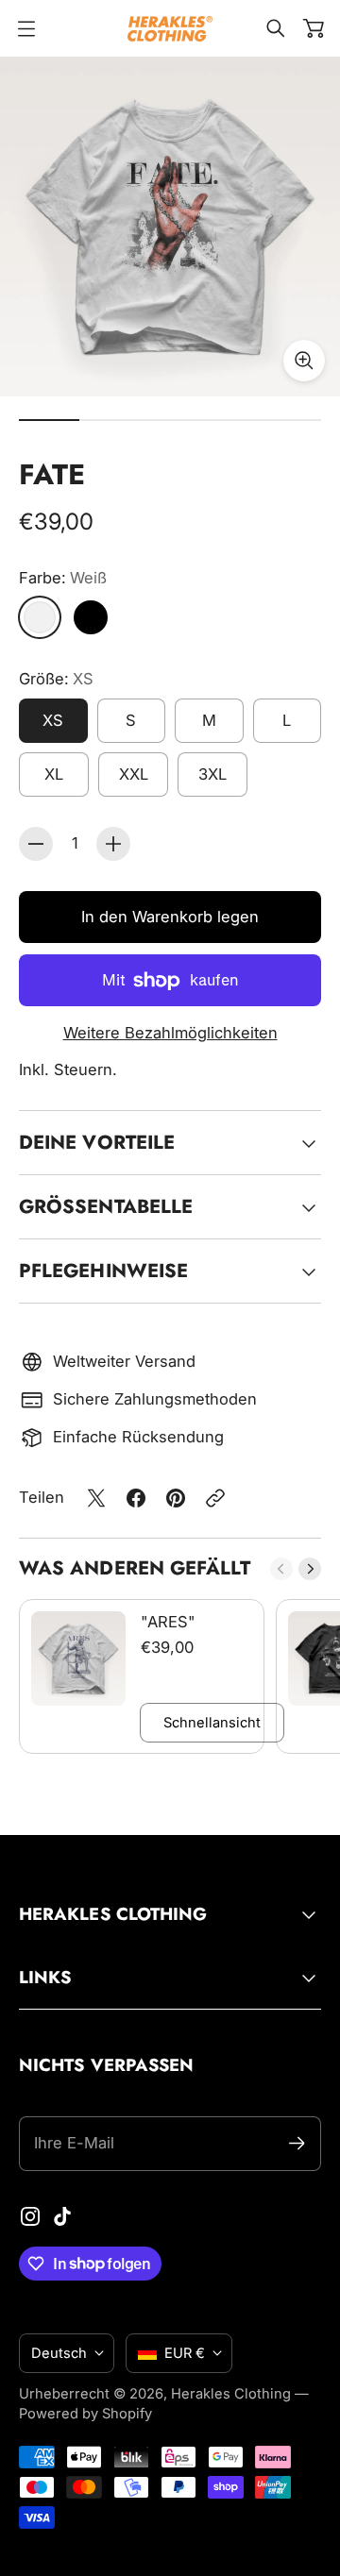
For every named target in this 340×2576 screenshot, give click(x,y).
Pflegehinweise (103, 1271)
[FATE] (170, 227)
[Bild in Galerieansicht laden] (304, 361)
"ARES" (168, 1622)
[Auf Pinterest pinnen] (176, 1498)
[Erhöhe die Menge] (113, 844)
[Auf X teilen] (96, 1498)
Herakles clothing (113, 1914)
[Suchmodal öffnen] (276, 28)
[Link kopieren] (215, 1498)
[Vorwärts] (310, 1569)
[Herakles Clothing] (170, 29)
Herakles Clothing (231, 2394)
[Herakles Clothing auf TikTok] (62, 2216)
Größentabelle (106, 1206)
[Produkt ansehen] (78, 1658)
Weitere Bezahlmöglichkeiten (170, 1033)
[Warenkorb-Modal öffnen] (314, 28)
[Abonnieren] (297, 2143)
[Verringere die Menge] (36, 844)
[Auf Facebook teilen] (136, 1498)
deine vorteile (97, 1142)
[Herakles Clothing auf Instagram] (30, 2216)
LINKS (45, 1977)
